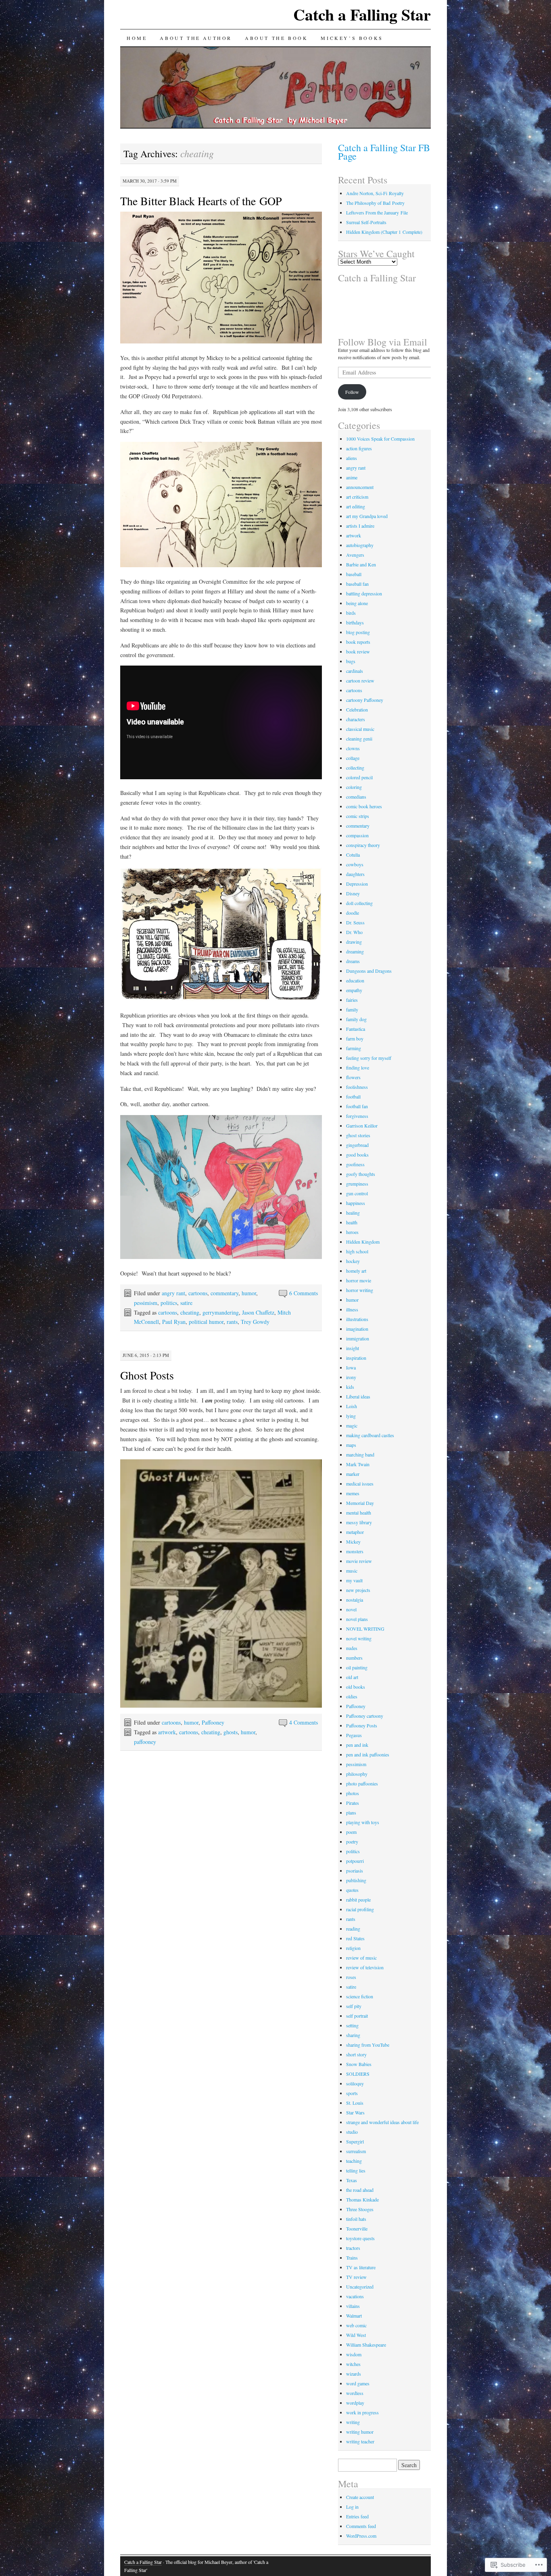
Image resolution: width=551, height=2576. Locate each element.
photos (353, 1793)
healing (353, 1213)
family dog (356, 1019)
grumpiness (357, 1184)
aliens (352, 458)
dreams (353, 961)
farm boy (355, 1038)
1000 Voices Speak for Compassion (380, 439)
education (355, 980)
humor (249, 1293)
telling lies (356, 2170)
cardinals (355, 671)
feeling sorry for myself (369, 1058)
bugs (351, 661)
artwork (167, 1732)
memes (353, 1493)
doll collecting (359, 903)
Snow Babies (359, 2064)
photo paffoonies (362, 1783)
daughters (355, 874)
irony (351, 1377)
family (352, 1009)
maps (351, 1445)
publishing (356, 1880)
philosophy (357, 1774)
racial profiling (360, 1909)
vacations (355, 2296)
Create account (360, 2497)
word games (358, 2383)
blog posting (358, 632)
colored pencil (359, 777)
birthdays (355, 622)
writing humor (360, 2432)
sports (352, 2093)
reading (353, 1929)
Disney (353, 893)
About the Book (276, 38)
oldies (352, 1696)
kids (350, 1387)
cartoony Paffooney (365, 700)
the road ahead (360, 2190)
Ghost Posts (147, 1375)
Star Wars (355, 2112)
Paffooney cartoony (365, 1716)
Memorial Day (360, 1503)
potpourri (355, 1861)
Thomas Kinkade (362, 2199)
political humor (206, 1322)
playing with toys (363, 1822)
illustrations (357, 1319)
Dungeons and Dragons (369, 971)
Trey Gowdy (255, 1322)
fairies (352, 1000)
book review (358, 651)
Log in (352, 2507)
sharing (353, 2035)
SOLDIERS (358, 2074)
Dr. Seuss (355, 922)
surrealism (356, 2151)
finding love (358, 1067)
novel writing (359, 1638)
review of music (361, 1958)
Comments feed (361, 2526)
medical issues (360, 1484)
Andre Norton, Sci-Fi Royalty (375, 193)
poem (351, 1832)
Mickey (353, 1542)
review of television (365, 1967)
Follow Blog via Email (383, 342)
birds (351, 613)
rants (232, 1322)
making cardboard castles (370, 1435)
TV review (356, 2277)
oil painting (357, 1667)
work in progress (362, 2412)
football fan (357, 1106)
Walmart (354, 2316)
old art (352, 1677)
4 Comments (304, 1722)
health (352, 1222)
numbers (354, 1658)
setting (352, 2025)
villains (353, 2306)
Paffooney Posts (362, 1725)
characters (356, 719)
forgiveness (357, 1116)
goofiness (355, 1164)
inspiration (356, 1358)
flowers (353, 1077)
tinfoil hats (356, 2219)
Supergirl (355, 2141)
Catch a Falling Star (362, 14)
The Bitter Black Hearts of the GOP (201, 201)
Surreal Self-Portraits (366, 222)
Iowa (351, 1367)
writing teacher (360, 2441)
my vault (354, 1580)
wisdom (354, 2354)
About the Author (196, 38)
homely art (356, 1271)
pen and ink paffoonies (368, 1754)
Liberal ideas (358, 1396)
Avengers (355, 555)
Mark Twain (358, 1464)
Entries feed (357, 2516)
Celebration (357, 710)
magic (352, 1425)
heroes (352, 1232)
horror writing (360, 1290)
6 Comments (304, 1293)
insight (353, 1348)
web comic (356, 2325)
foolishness (357, 1087)
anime (352, 477)
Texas (352, 2180)
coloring (354, 787)
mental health (359, 1513)
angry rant (173, 1293)
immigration (358, 1338)
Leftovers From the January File (377, 212)
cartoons (198, 1293)
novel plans (357, 1619)
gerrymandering (221, 1312)
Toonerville (357, 2229)
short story (356, 2054)
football (353, 1097)
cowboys (355, 864)
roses (351, 1977)
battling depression (364, 593)
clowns (353, 748)
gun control (357, 1193)
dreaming (355, 951)
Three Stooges (360, 2209)
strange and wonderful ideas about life (382, 2122)
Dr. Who (354, 932)
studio (352, 2132)
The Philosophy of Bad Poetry (375, 203)
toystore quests (360, 2238)
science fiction (360, 1996)
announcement (360, 487)
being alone (357, 603)
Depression (357, 884)
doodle (353, 913)
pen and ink (357, 1745)
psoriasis (355, 1871)
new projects (358, 1590)
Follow (352, 392)
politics (169, 1303)
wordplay (355, 2403)
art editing (356, 506)
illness (352, 1309)
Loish (352, 1406)
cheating (190, 1312)
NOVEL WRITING (365, 1629)
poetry (352, 1841)
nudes (352, 1648)
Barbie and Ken (361, 564)
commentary (224, 1293)
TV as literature (361, 2267)
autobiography (360, 545)
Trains (352, 2258)
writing (353, 2422)
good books (357, 1155)
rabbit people (358, 1900)
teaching (354, 2161)
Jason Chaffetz (258, 1312)
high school (357, 1251)
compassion (357, 835)
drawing (354, 942)
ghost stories (358, 1135)
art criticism (357, 497)
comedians (356, 797)
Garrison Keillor (362, 1126)
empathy (354, 990)
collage (353, 758)
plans (351, 1812)
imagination (357, 1329)
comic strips (358, 816)
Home (137, 38)
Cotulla (353, 855)
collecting (355, 768)
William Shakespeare (366, 2345)
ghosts (231, 1732)
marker (353, 1474)
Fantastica (356, 1029)
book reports (358, 642)
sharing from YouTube (368, 2045)
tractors (353, 2248)
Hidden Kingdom (363, 1242)
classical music (360, 729)
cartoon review (360, 680)
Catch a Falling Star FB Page (384, 152)
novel (351, 1609)
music (352, 1571)
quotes (352, 1890)
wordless (355, 2393)
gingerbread (357, 1145)
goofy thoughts (361, 1174)
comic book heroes (364, 806)
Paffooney (213, 1722)
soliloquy (355, 2083)
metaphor (355, 1532)
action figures (359, 448)
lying (351, 1416)
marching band (360, 1454)
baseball (354, 574)
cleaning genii (359, 739)
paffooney (145, 1742)
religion (353, 1948)
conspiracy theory (363, 845)
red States (355, 1938)
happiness (356, 1203)
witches (353, 2364)
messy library (359, 1522)
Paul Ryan (174, 1322)
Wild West (356, 2335)
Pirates (353, 1803)
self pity (354, 2006)
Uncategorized (360, 2287)
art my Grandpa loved (367, 516)
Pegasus (354, 1735)
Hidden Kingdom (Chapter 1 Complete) (384, 232)
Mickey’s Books (352, 38)
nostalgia (355, 1600)
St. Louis (355, 2103)
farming (354, 1048)
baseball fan (357, 584)
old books (356, 1687)
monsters (355, 1551)
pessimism (146, 1303)
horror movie (359, 1280)
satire (186, 1303)
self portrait (357, 2016)
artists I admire (360, 526)
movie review (359, 1561)
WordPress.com (361, 2536)
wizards (354, 2374)
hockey (353, 1261)
